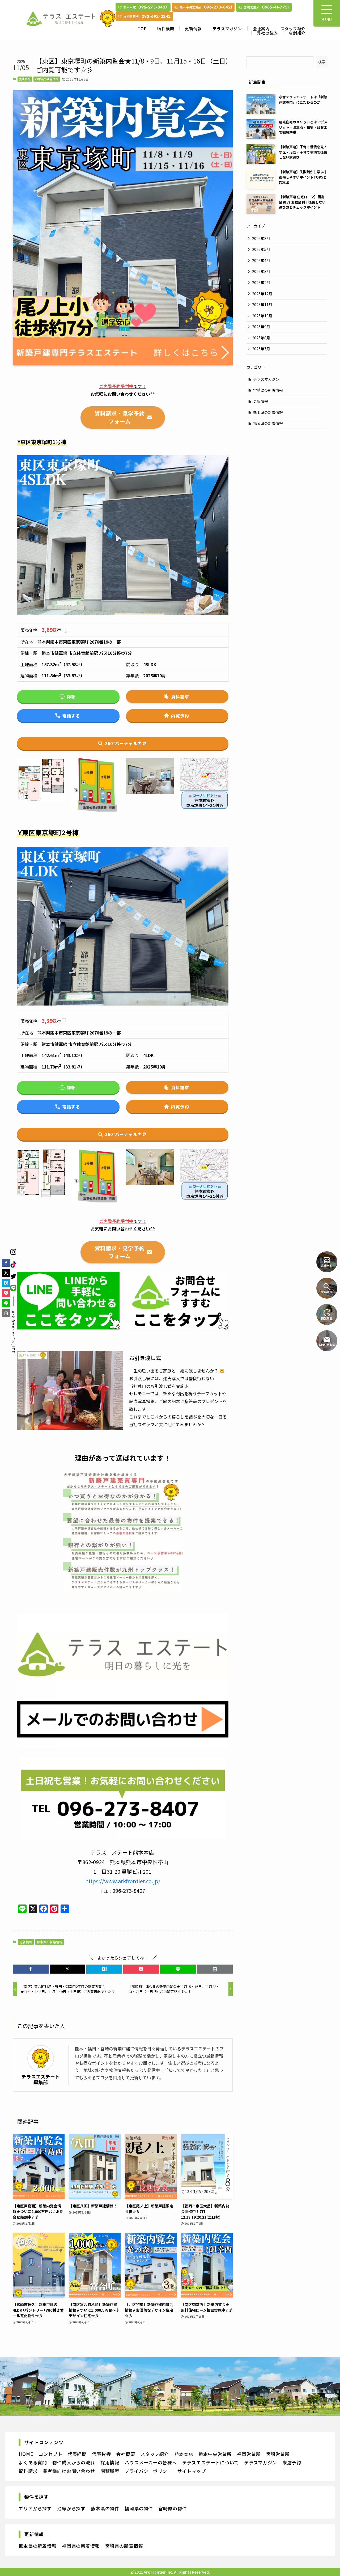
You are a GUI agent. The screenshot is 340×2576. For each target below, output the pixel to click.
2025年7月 (261, 349)
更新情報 (193, 29)
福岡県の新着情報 (268, 423)
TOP (142, 29)
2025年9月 (261, 327)
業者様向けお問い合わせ (69, 2471)
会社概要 (126, 2454)
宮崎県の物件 (173, 2508)
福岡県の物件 (139, 2508)
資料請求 (28, 2471)
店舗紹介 (297, 33)
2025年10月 (262, 316)
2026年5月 (261, 249)
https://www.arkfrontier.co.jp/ (123, 1881)
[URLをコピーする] (215, 1969)
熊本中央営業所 (215, 2454)
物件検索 (166, 29)
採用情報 (110, 2462)
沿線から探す (71, 2508)
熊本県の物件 (105, 2508)
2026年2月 (261, 282)
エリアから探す (35, 2508)
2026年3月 (261, 271)
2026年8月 (261, 238)
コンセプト (50, 2454)
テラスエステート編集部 (41, 2079)
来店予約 (292, 2462)
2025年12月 (262, 294)
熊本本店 (184, 2454)
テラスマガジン (227, 29)
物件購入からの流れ (74, 2462)
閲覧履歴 (110, 2471)
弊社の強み (267, 33)
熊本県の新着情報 (47, 79)
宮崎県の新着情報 (268, 390)
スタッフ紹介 (293, 29)
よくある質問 (33, 2462)
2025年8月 (261, 338)
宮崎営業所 (278, 2454)
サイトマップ (192, 2471)
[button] (31, 1969)
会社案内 (261, 29)
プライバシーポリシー (148, 2471)
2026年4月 (261, 260)
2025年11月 (262, 305)
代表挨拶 (101, 2454)
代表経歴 (77, 2454)
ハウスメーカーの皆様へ (151, 2462)
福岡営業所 (249, 2454)
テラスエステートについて (211, 2462)
